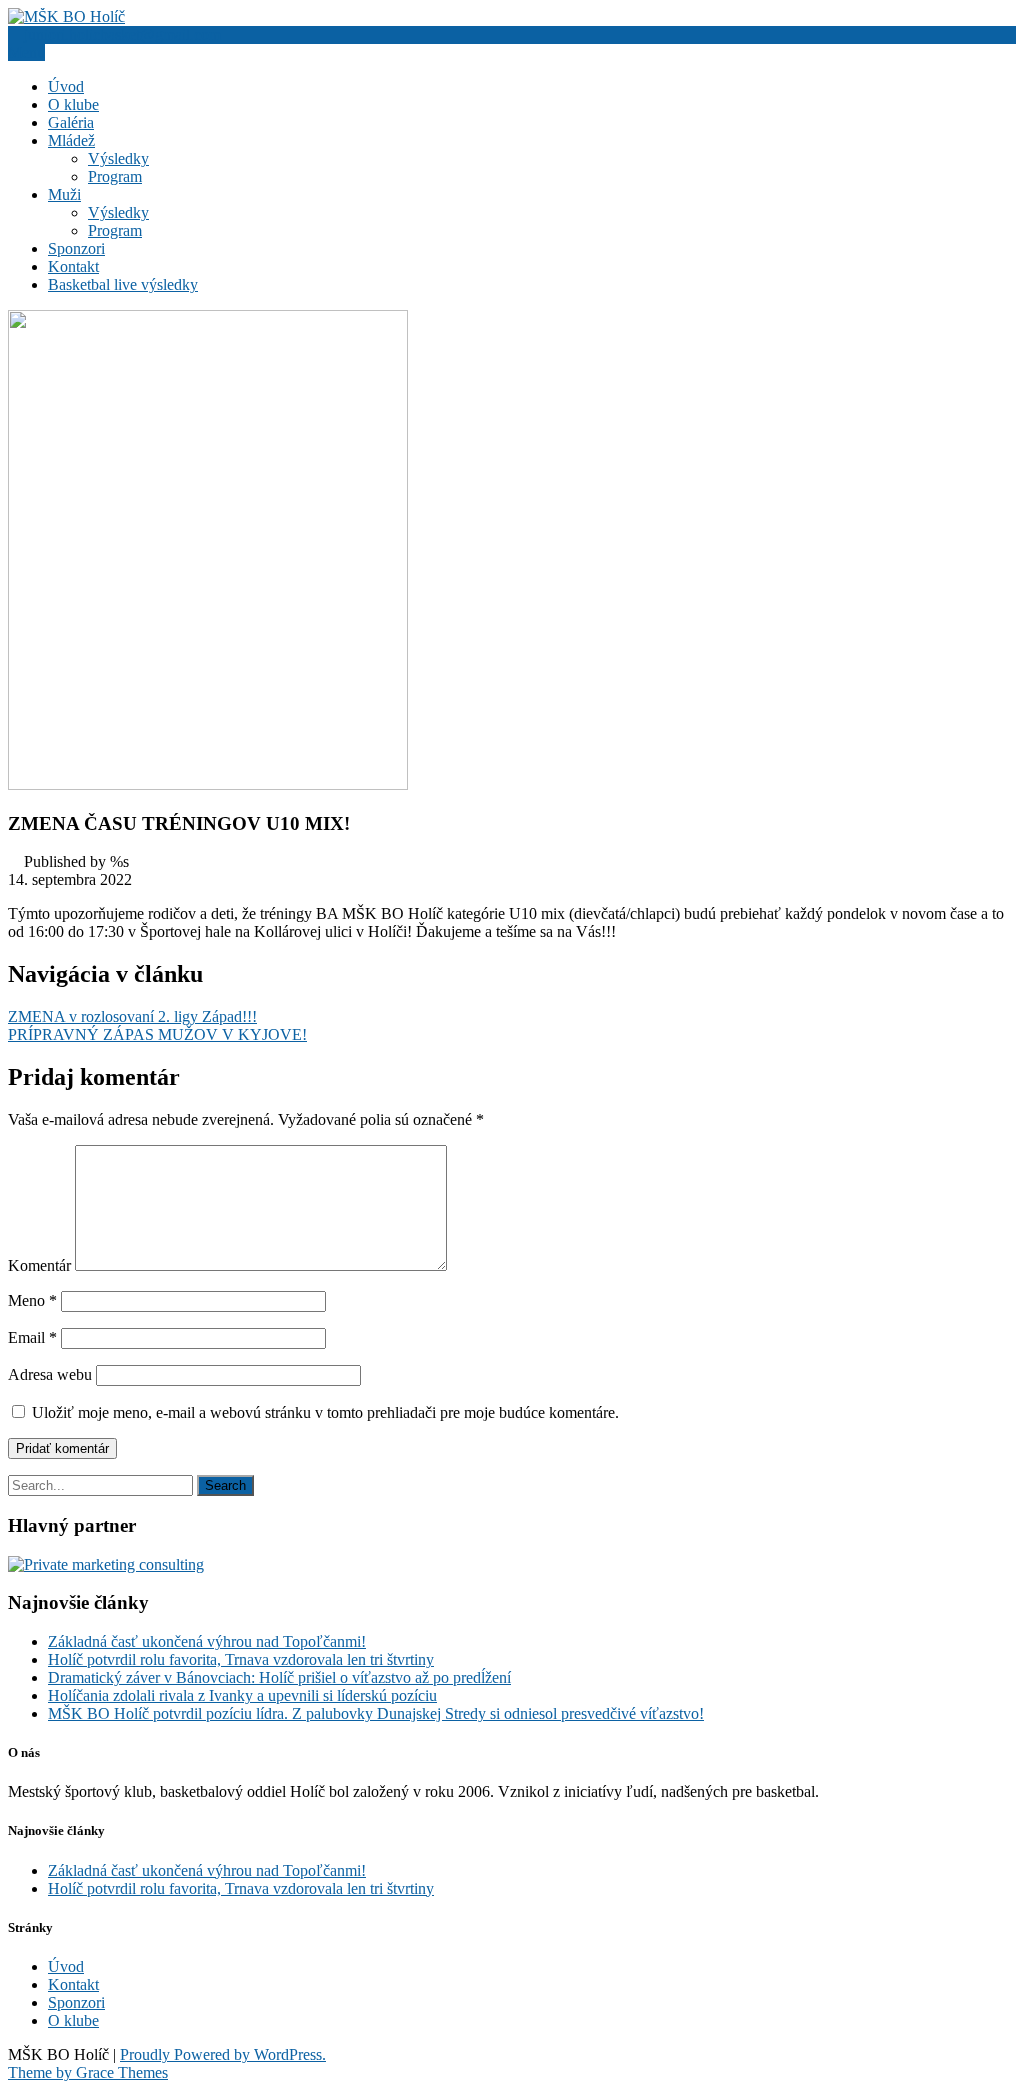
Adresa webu (50, 1374)
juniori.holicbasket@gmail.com (122, 34)
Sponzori (76, 248)
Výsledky (118, 158)
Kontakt (73, 266)
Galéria (71, 122)
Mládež (71, 140)
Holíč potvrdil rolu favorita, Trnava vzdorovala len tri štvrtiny (241, 1659)
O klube (73, 104)
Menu (26, 52)
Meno (32, 1300)
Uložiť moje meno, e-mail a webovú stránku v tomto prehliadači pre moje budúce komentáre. (325, 1412)
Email (32, 1337)
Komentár (39, 1265)
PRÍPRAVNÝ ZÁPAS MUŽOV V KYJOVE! (157, 1034)
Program (115, 176)
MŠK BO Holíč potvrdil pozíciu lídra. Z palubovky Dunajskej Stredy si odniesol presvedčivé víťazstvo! (376, 1713)
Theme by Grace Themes (88, 2072)
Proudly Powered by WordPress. (223, 2054)
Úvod (66, 86)
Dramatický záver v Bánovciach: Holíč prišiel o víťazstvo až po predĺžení (279, 1677)
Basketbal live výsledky (123, 284)
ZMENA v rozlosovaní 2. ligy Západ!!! (132, 1016)
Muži (64, 194)
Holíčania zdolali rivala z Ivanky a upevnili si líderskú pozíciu (242, 1695)
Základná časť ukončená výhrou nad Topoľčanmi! (207, 1641)
